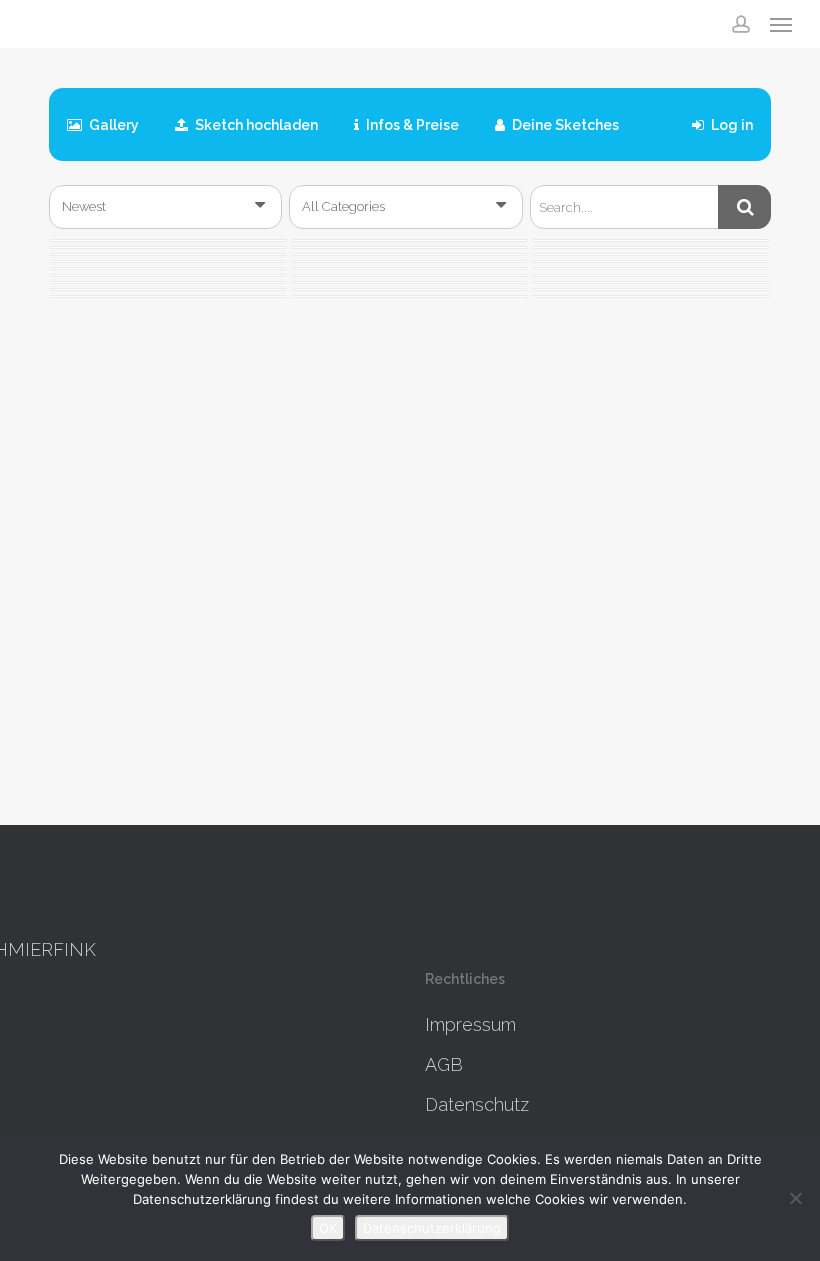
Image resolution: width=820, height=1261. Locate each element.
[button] (781, 24)
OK (328, 1228)
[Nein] (795, 1198)
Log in (730, 125)
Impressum (470, 1024)
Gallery (112, 125)
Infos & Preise (411, 125)
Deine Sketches (564, 125)
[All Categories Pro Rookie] (405, 207)
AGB (444, 1064)
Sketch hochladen (255, 125)
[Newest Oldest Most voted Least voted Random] (165, 207)
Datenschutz (477, 1104)
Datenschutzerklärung (432, 1228)
